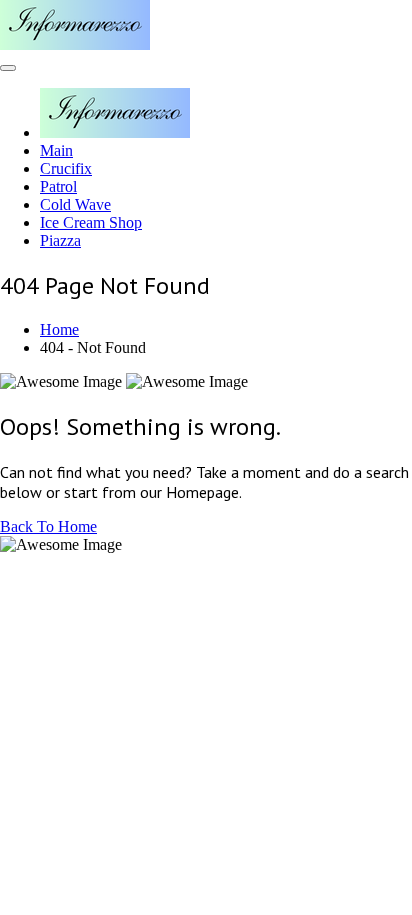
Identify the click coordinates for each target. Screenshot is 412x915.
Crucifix (66, 168)
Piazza (60, 240)
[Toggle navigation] (8, 68)
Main (56, 150)
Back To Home (48, 526)
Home (59, 329)
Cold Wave (75, 204)
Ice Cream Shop (91, 222)
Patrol (58, 186)
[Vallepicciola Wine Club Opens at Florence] (75, 44)
